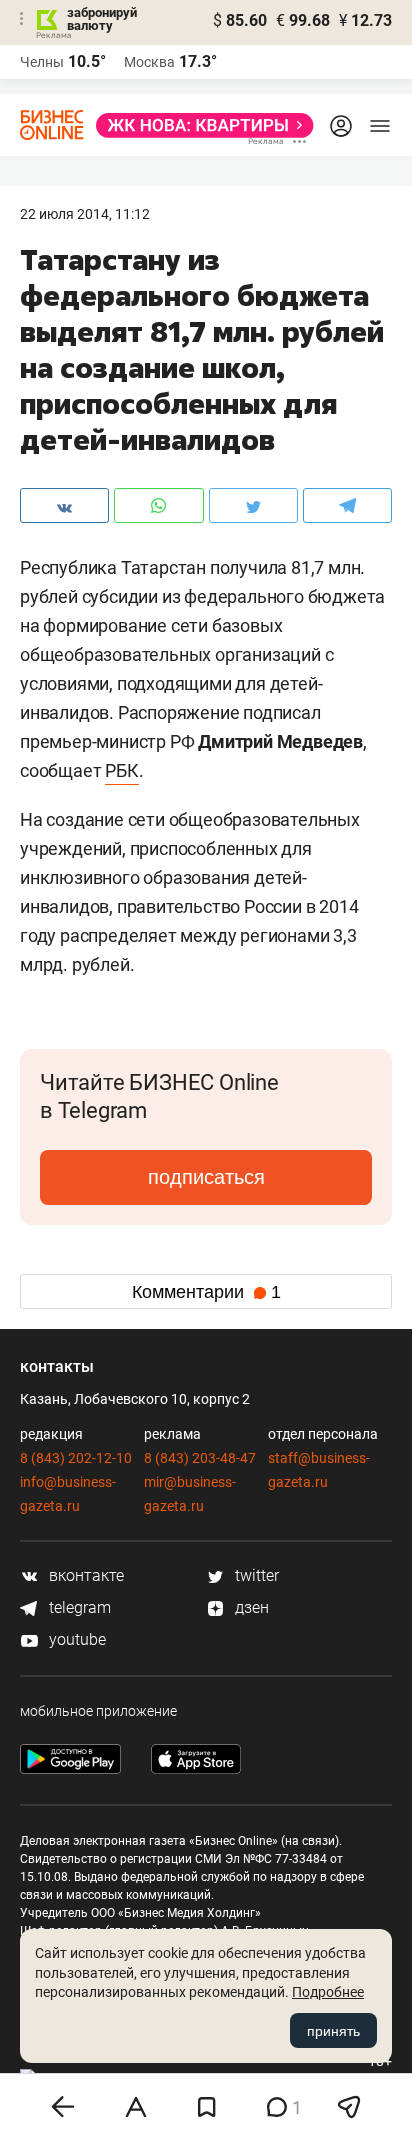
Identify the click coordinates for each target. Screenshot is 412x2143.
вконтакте (84, 1575)
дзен (250, 1607)
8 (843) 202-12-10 (76, 1458)
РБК (121, 770)
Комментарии (206, 1292)
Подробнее (328, 1992)
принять (333, 2031)
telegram (78, 1607)
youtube (75, 1639)
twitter (255, 1575)
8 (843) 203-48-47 (200, 1458)
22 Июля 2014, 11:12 (85, 214)
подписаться (206, 1177)
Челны (42, 62)
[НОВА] (199, 125)
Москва (149, 62)
